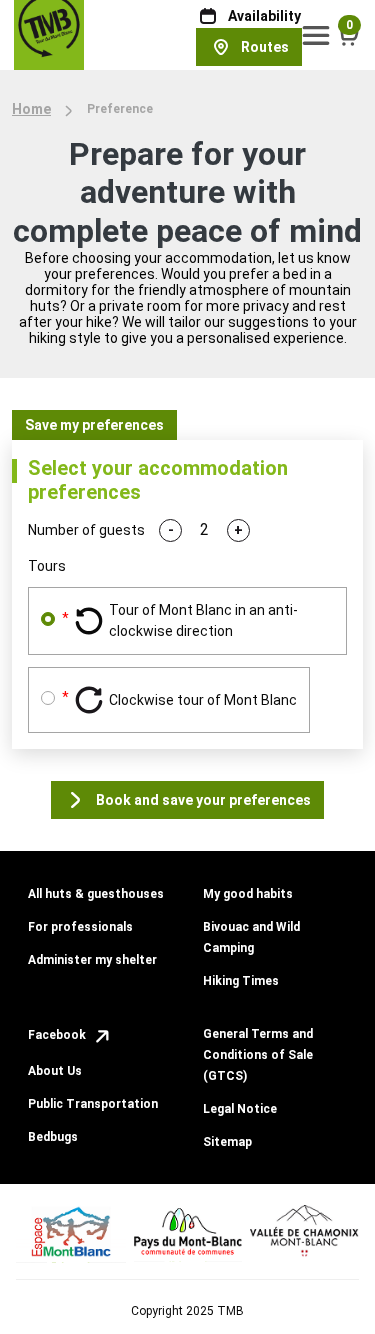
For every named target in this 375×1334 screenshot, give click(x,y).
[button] (316, 35)
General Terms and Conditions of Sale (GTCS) (258, 1055)
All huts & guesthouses (96, 894)
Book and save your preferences (203, 800)
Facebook (58, 1035)
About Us (55, 1071)
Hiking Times (241, 981)
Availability (264, 16)
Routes (265, 47)
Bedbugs (53, 1137)
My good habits (248, 894)
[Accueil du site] (49, 34)
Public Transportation (93, 1104)
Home (31, 109)
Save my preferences (94, 425)
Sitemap (227, 1142)
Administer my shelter (92, 960)
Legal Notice (240, 1109)
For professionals (80, 927)
